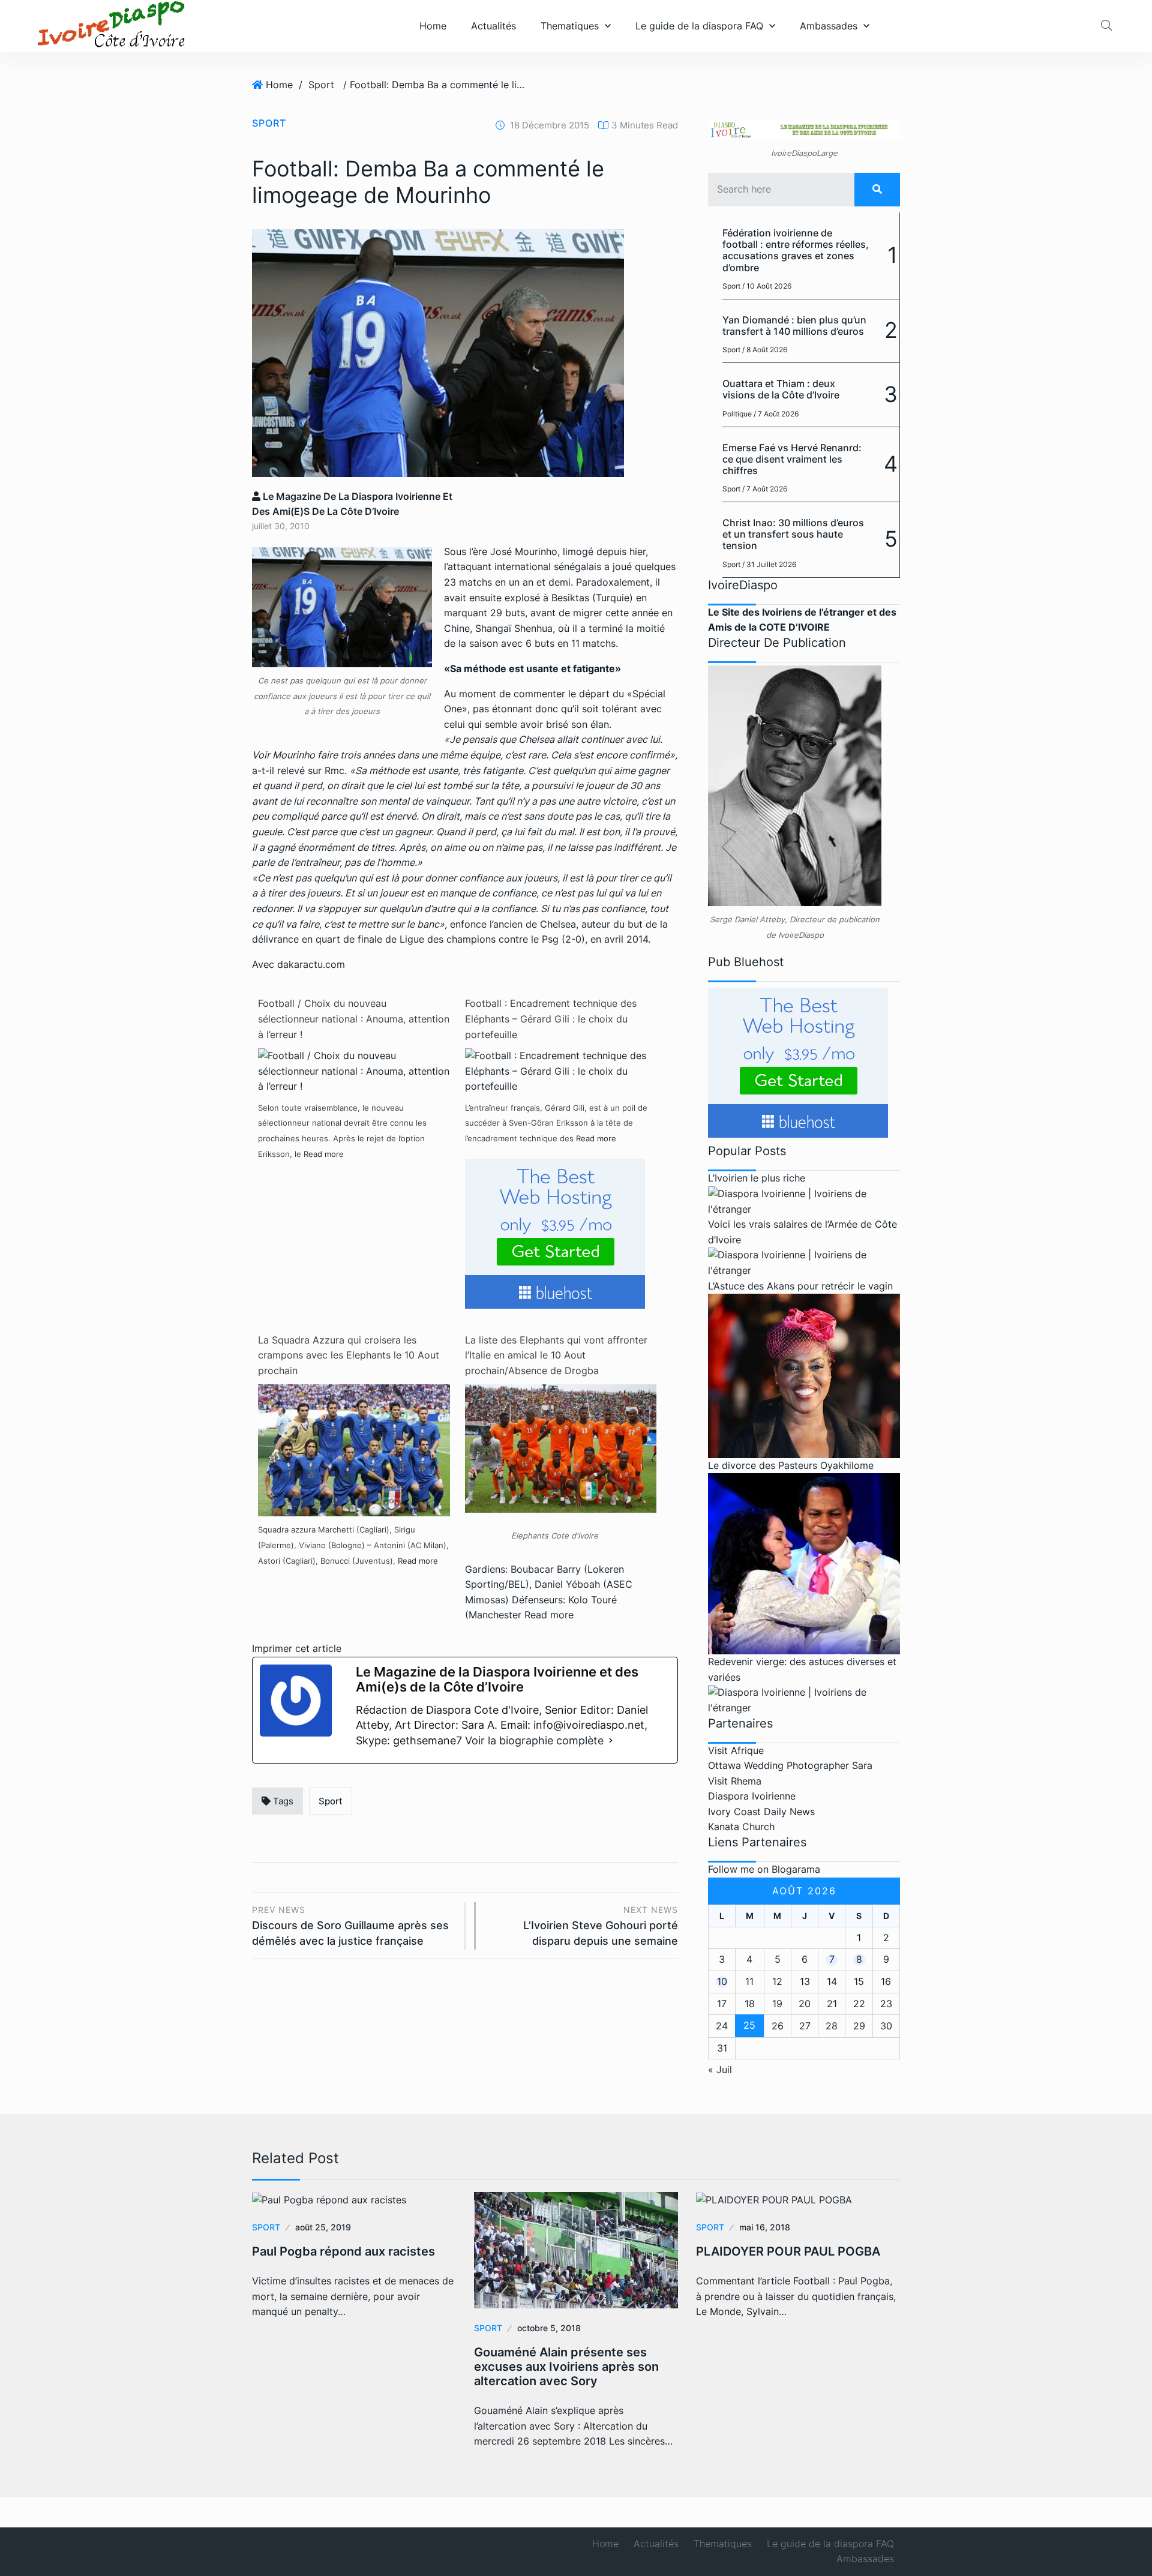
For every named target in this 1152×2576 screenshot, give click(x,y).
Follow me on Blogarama (764, 1869)
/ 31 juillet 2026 (769, 564)
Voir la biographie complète (534, 1740)
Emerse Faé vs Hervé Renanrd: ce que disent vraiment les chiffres (792, 459)
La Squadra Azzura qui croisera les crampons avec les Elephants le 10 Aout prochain (349, 1355)
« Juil (720, 2070)
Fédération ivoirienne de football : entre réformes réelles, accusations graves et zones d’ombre (796, 250)
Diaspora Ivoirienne (752, 1796)
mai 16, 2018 (765, 2227)
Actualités (493, 26)
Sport (321, 85)
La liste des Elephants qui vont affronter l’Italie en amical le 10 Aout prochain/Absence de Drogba (556, 1355)
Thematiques (570, 26)
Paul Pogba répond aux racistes (343, 2251)
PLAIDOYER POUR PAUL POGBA (788, 2251)
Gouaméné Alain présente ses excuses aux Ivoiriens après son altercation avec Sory (566, 2367)
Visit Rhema (735, 1781)
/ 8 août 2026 (765, 350)
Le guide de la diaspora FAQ (699, 26)
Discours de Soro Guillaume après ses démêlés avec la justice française (350, 1926)
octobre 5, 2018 (549, 2328)
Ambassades (829, 26)
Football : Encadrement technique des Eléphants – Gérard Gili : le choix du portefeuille (551, 1019)
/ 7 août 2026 (776, 414)
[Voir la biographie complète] (611, 1741)
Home (433, 26)
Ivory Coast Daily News (761, 1812)
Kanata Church (741, 1827)
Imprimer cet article (297, 1648)
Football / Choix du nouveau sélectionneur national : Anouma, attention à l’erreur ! (354, 1019)
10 (722, 1981)
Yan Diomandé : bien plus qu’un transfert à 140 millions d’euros (794, 326)
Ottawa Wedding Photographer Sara (790, 1765)
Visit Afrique (736, 1750)
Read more (324, 1154)
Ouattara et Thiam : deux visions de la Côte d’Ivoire (781, 389)
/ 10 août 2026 (767, 286)
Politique (737, 414)
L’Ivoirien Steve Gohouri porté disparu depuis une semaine (601, 1926)
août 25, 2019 (323, 2227)
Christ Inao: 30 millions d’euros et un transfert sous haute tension (793, 534)
